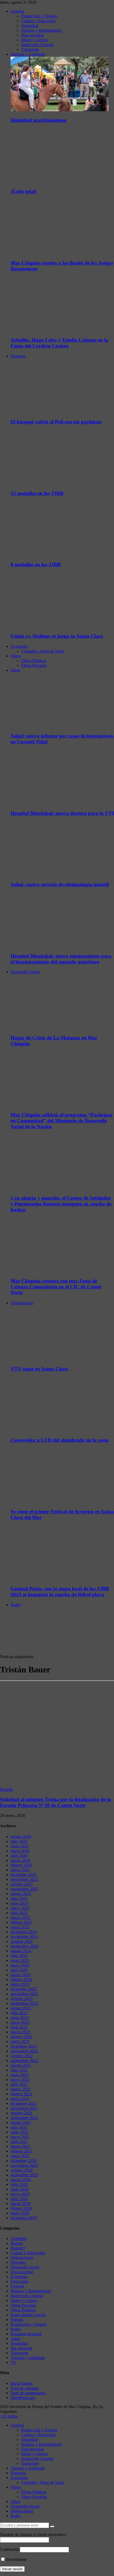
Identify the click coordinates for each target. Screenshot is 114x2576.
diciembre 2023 (24, 1989)
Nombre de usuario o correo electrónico (33, 2535)
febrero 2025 (21, 1922)
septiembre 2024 (24, 1946)
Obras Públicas (34, 661)
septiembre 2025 (24, 1889)
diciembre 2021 (24, 2103)
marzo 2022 (21, 2089)
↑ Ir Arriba (9, 2416)
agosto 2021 (21, 2122)
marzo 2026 (21, 1860)
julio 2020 (19, 2184)
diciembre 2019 (24, 2218)
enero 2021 (20, 2156)
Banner (17, 2243)
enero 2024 (20, 1984)
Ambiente (19, 2238)
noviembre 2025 (24, 1879)
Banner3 (18, 2248)
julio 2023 (19, 2013)
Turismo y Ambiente (28, 54)
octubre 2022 (22, 2056)
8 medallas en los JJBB (36, 564)
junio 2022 (20, 2075)
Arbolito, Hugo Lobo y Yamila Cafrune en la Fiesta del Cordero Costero (59, 343)
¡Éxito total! (24, 191)
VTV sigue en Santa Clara (39, 1369)
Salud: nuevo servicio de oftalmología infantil (60, 884)
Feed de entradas (25, 2388)
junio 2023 (20, 2018)
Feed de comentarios (28, 2393)
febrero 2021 (21, 2151)
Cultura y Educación (38, 21)
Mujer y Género (35, 40)
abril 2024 (19, 1970)
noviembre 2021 (24, 2108)
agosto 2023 (21, 2008)
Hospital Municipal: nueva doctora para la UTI (62, 813)
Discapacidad (32, 35)
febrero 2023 (21, 2037)
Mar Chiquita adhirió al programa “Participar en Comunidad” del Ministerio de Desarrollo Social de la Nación (62, 1121)
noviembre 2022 (24, 2051)
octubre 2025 (22, 1884)
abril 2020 (19, 2199)
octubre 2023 (22, 1999)
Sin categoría (21, 2348)
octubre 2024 (22, 1941)
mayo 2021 (20, 2137)
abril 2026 (19, 1856)
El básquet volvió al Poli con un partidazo (56, 422)
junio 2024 (20, 1960)
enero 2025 (20, 1927)
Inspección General (37, 45)
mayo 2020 (20, 2194)
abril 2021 (19, 2142)
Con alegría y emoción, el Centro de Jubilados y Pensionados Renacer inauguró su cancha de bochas (61, 1204)
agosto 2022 (21, 2065)
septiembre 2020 (24, 2175)
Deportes (18, 356)
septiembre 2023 (24, 2003)
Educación (19, 2281)
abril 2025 (19, 1913)
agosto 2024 (21, 1951)
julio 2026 (19, 1841)
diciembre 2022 (24, 2046)
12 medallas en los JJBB (37, 493)
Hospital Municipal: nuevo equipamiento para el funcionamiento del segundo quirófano (61, 959)
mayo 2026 (20, 1851)
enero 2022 (20, 2099)
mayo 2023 (20, 2022)
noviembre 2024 (24, 1937)
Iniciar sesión (22, 2383)
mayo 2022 (20, 2080)
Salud (15, 670)
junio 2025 (20, 1903)
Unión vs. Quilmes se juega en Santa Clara (57, 636)
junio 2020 (20, 2189)
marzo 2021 (21, 2146)
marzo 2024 (21, 1975)
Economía (19, 646)
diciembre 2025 (24, 1875)
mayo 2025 (20, 1908)
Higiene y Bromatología (41, 30)
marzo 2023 (21, 2032)
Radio (16, 1605)
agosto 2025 (21, 1894)
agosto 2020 (21, 2180)
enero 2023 (20, 2041)
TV (14, 2362)
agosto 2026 (21, 1836)
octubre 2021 (22, 2113)
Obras (16, 656)
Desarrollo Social (25, 972)
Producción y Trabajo (39, 16)
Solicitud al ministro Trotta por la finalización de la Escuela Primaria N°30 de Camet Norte (56, 1802)
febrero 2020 (21, 2208)
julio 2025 (19, 1898)
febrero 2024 (21, 1979)
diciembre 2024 (24, 1932)
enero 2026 (20, 1870)
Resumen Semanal (26, 2334)
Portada (6, 1789)
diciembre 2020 (24, 2161)
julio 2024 (19, 1956)
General (17, 11)
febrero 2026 (21, 1865)
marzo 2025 (21, 1918)
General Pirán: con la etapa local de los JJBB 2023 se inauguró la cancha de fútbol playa (60, 1591)
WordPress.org (23, 2398)
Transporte (30, 49)
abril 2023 (19, 2027)
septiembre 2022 (24, 2061)
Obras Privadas (34, 665)
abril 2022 (19, 2084)
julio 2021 (19, 2127)
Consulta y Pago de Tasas (43, 651)
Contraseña (9, 2549)
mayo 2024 (20, 1965)
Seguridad (30, 26)
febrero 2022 (21, 2094)
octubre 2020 (22, 2170)
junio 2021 (20, 2132)
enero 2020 (20, 2213)
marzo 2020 (21, 2204)
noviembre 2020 (24, 2165)
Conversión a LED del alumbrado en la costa (60, 1440)
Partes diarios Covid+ (29, 2315)
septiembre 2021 (24, 2118)
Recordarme (16, 2559)
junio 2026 (20, 1846)
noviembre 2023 (24, 1994)
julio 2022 (19, 2070)
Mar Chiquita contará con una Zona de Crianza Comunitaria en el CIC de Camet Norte (56, 1287)
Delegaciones (22, 1303)
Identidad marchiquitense (38, 120)
